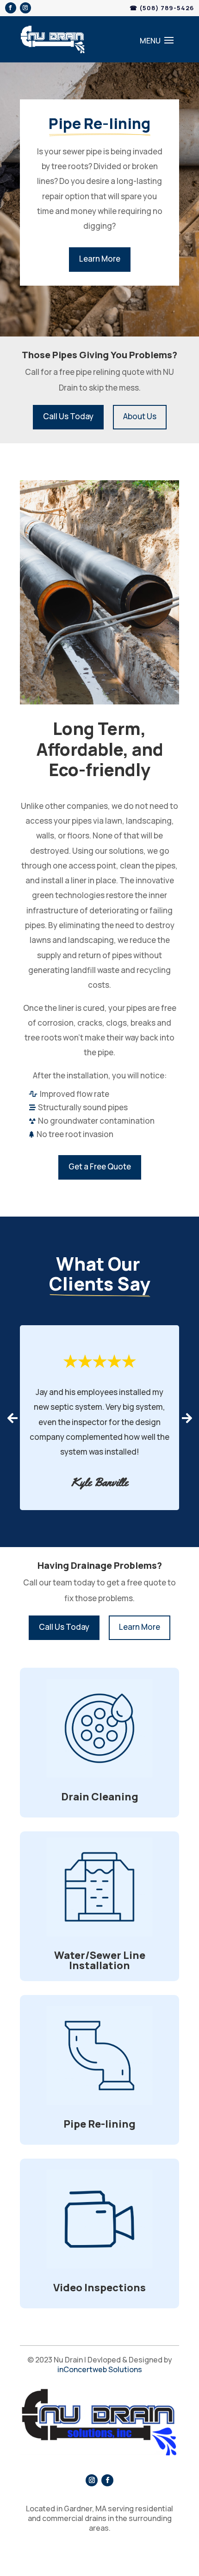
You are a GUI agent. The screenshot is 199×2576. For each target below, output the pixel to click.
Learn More (100, 259)
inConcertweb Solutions (100, 2369)
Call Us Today (68, 416)
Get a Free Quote (100, 1166)
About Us (140, 416)
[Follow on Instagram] (25, 8)
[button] (12, 1418)
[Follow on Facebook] (11, 8)
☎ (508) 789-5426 (162, 8)
